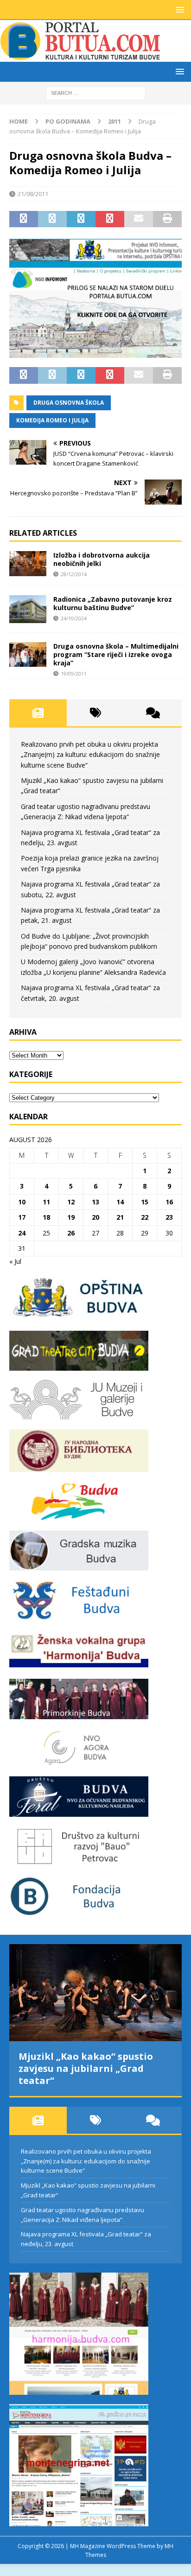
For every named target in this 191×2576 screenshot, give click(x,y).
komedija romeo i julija (52, 420)
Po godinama (68, 121)
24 (22, 1233)
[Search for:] (96, 92)
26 (71, 1233)
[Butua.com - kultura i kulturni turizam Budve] (81, 56)
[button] (178, 10)
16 (169, 1202)
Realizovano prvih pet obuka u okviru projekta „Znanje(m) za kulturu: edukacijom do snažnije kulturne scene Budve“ (90, 755)
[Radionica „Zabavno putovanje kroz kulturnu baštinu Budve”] (28, 609)
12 (71, 1202)
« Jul (15, 1261)
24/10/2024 (74, 618)
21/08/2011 (33, 194)
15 (145, 1202)
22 (145, 1217)
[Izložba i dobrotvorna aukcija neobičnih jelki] (28, 564)
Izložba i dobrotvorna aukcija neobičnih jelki (102, 559)
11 (46, 1202)
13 (95, 1202)
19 (71, 1217)
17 (22, 1217)
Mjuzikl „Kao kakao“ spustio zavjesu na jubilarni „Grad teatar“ (86, 2068)
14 (120, 1202)
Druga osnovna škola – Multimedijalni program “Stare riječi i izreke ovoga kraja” (116, 654)
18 (46, 1217)
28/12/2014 (74, 574)
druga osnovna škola (69, 403)
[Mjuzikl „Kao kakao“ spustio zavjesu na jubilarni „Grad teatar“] (95, 1993)
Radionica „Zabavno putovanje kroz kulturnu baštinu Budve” (113, 603)
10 (22, 1202)
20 (95, 1217)
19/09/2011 (74, 674)
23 (169, 1217)
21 (120, 1217)
